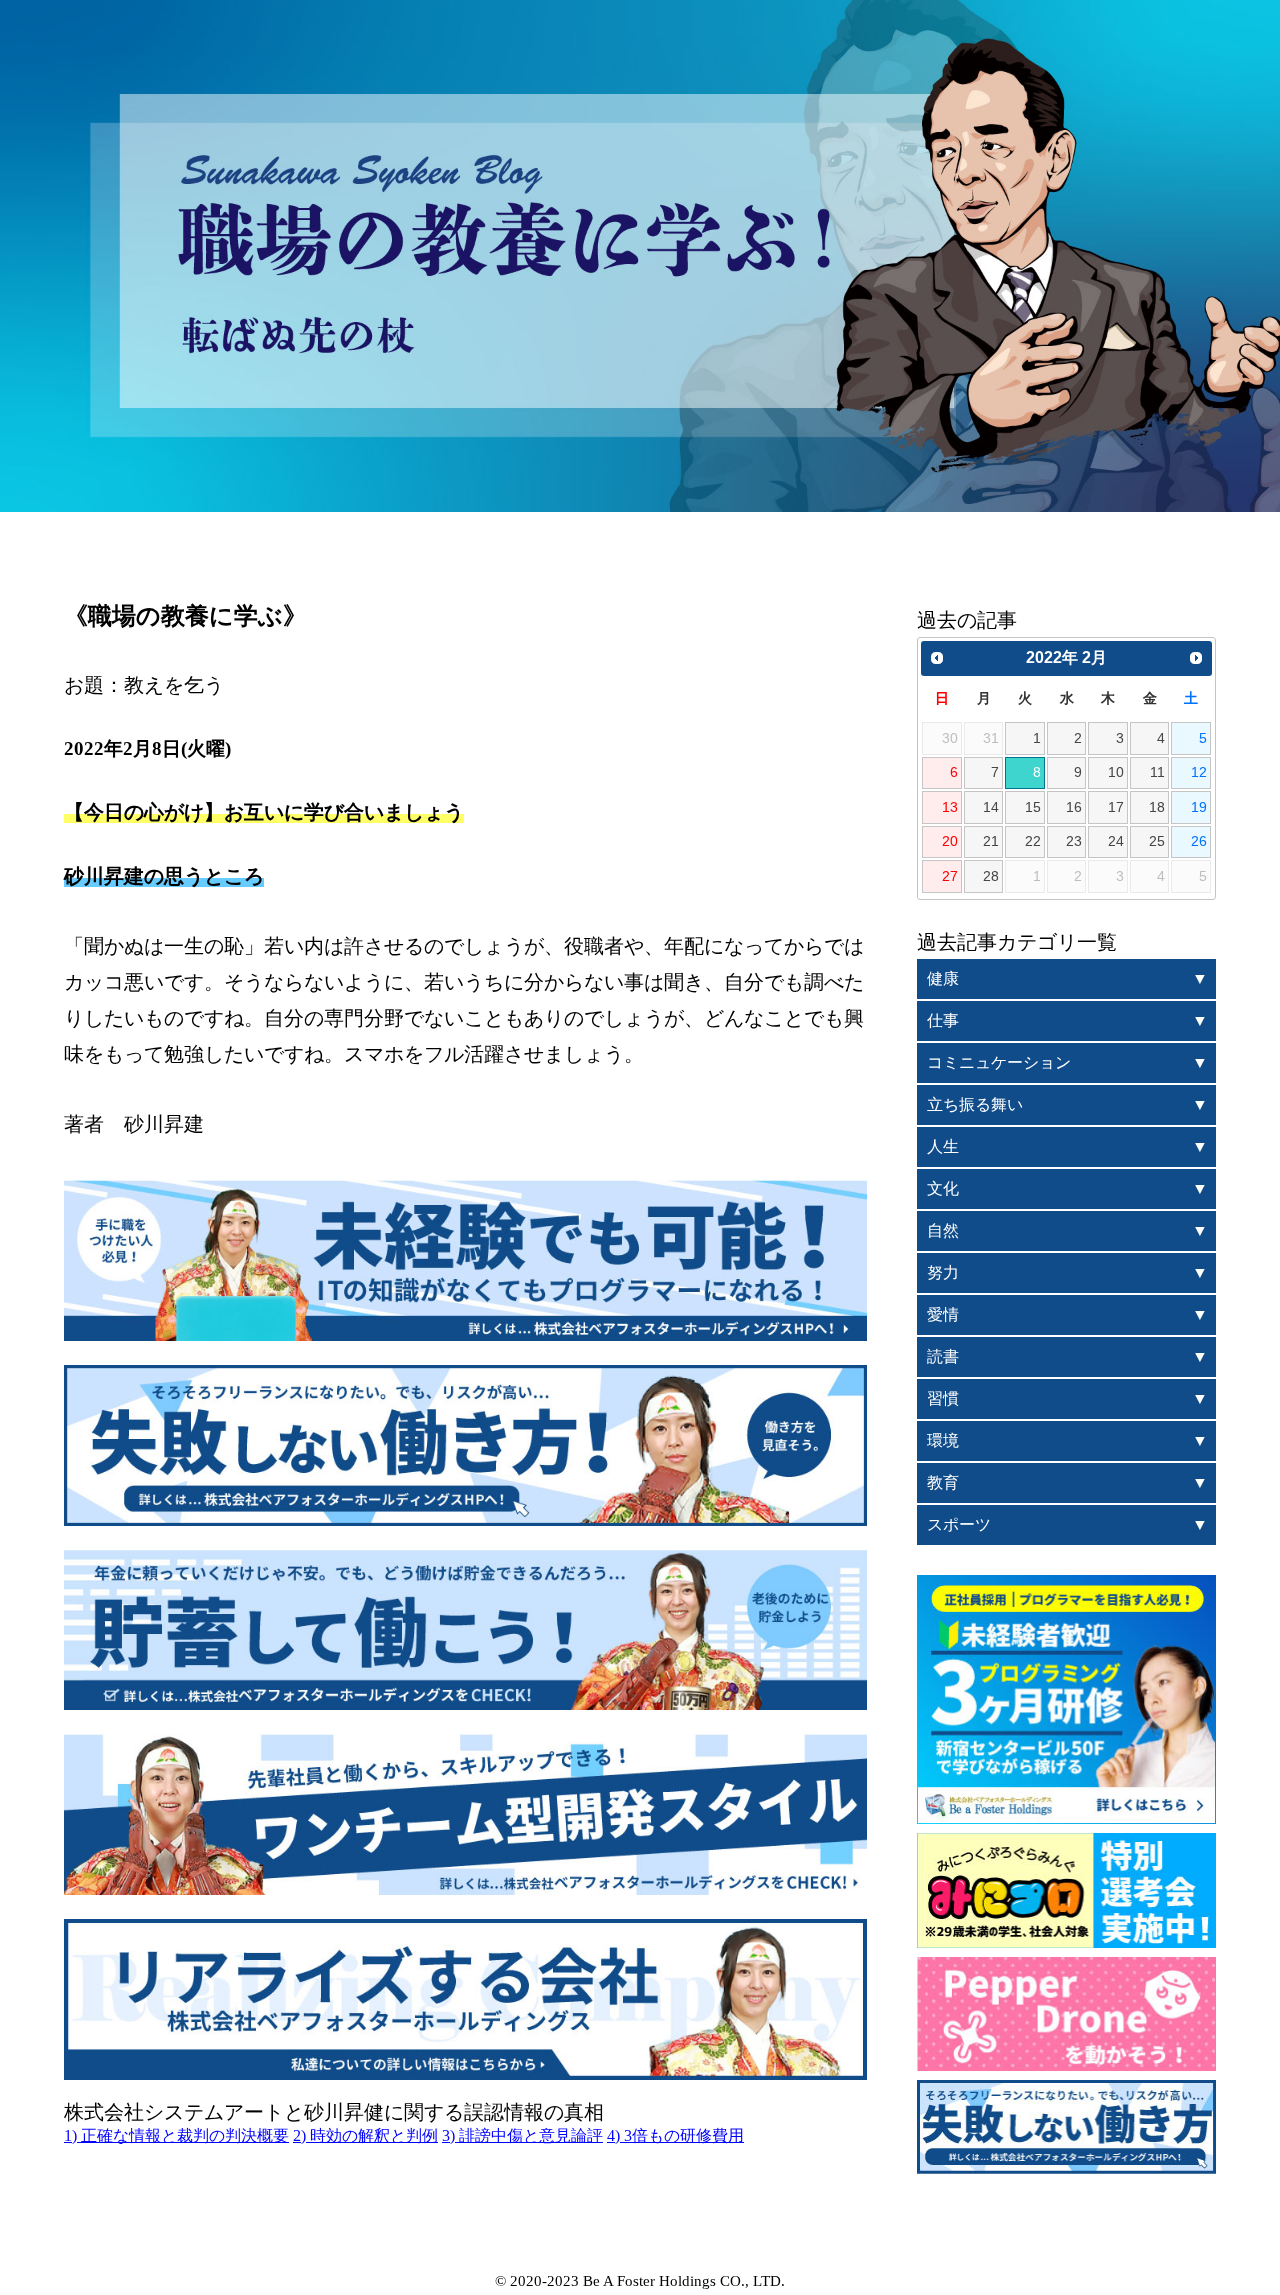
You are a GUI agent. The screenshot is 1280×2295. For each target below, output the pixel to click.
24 (1116, 841)
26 (1199, 841)
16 (1074, 807)
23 (1074, 841)
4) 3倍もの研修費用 (675, 2135)
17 (1116, 807)
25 (1157, 841)
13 (950, 807)
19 (1199, 807)
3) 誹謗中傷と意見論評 (522, 2135)
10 (1116, 772)
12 (1199, 772)
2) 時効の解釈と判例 (365, 2135)
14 (991, 807)
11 (1157, 772)
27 (950, 876)
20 (950, 841)
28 (991, 876)
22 (1033, 841)
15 (1033, 807)
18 (1157, 807)
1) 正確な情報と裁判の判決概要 (176, 2135)
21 (991, 841)
